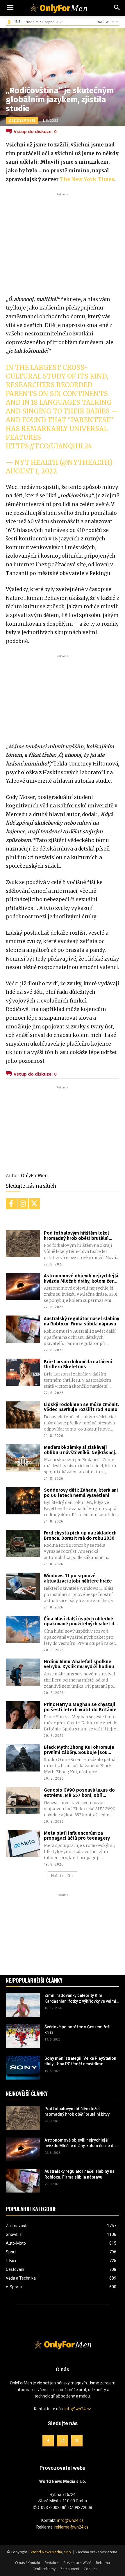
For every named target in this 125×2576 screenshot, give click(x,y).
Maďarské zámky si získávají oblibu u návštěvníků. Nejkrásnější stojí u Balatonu (81, 1450)
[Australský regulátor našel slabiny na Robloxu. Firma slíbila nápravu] (23, 1329)
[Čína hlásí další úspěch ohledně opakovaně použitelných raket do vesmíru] (23, 1629)
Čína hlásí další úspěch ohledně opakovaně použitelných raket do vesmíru (81, 1621)
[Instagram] (23, 1204)
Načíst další (61, 1876)
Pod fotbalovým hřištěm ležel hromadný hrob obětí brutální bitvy (76, 1236)
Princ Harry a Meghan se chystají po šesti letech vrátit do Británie (80, 1707)
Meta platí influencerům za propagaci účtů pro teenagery (77, 1836)
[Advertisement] (63, 241)
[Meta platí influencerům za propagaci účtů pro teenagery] (23, 1844)
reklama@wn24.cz (72, 2527)
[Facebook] (11, 1204)
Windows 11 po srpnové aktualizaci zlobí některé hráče (78, 1578)
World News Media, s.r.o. (51, 2552)
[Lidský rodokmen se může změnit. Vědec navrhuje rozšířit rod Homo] (23, 1415)
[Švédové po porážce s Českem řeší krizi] (23, 2036)
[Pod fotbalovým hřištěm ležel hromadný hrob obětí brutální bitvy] (23, 1244)
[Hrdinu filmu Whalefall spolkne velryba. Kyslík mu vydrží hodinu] (23, 1672)
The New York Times (87, 179)
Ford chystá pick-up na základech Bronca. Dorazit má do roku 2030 (80, 1535)
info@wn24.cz (78, 2409)
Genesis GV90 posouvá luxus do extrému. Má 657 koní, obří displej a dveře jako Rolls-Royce (80, 1793)
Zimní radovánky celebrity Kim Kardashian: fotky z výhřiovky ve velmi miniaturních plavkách (80, 1999)
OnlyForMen (34, 1176)
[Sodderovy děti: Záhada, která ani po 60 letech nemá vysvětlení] (23, 1501)
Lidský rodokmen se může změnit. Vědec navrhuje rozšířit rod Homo (81, 1407)
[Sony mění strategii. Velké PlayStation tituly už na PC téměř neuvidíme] (23, 2068)
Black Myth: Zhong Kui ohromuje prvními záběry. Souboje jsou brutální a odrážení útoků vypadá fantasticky (80, 1750)
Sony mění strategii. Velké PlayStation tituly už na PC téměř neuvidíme (80, 2061)
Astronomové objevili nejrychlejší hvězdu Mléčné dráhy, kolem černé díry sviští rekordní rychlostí (82, 1278)
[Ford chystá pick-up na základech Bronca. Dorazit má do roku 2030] (23, 1544)
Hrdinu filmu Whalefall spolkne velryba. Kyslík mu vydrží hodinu (79, 1664)
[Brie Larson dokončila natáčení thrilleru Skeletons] (23, 1372)
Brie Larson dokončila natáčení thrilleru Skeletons (78, 1364)
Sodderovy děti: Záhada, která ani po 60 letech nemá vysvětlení (81, 1493)
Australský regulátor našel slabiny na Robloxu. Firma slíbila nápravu (82, 1321)
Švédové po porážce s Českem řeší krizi (77, 2030)
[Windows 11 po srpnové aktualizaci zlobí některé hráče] (23, 1586)
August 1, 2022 (31, 471)
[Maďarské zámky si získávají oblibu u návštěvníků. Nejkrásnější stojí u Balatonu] (23, 1458)
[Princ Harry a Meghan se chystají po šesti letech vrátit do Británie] (23, 1715)
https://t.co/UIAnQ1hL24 (49, 446)
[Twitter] (34, 1204)
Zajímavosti (22, 120)
